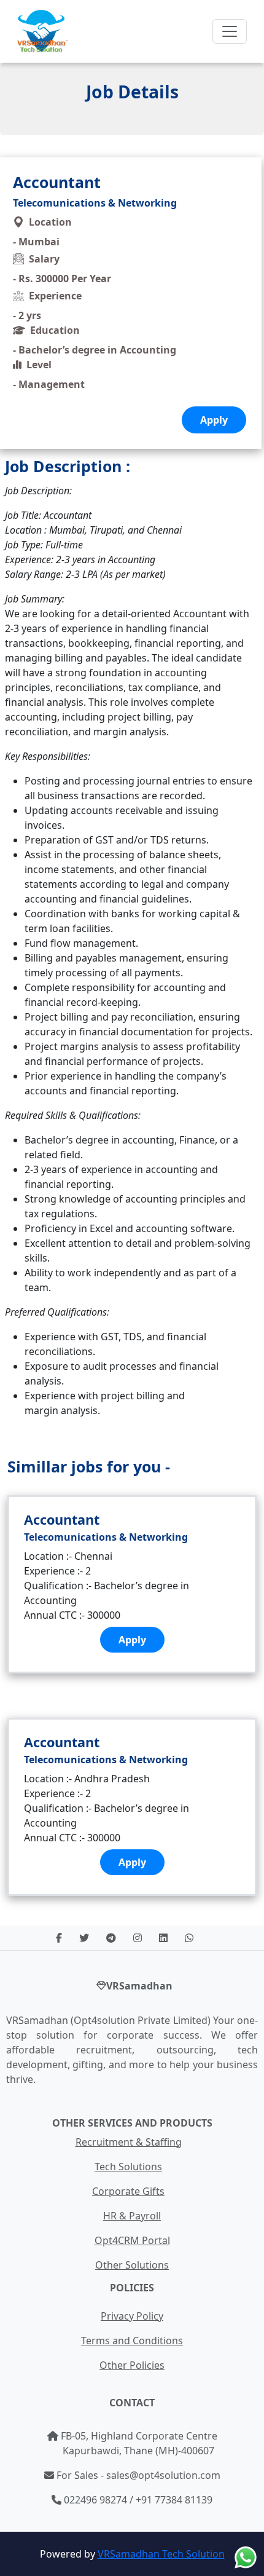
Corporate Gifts (128, 2191)
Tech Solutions (128, 2167)
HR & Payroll (132, 2216)
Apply (132, 1640)
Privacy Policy (132, 2316)
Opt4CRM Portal (132, 2240)
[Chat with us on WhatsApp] (246, 2558)
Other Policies (132, 2365)
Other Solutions (132, 2265)
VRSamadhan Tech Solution (161, 2554)
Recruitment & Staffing (129, 2142)
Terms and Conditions (132, 2341)
